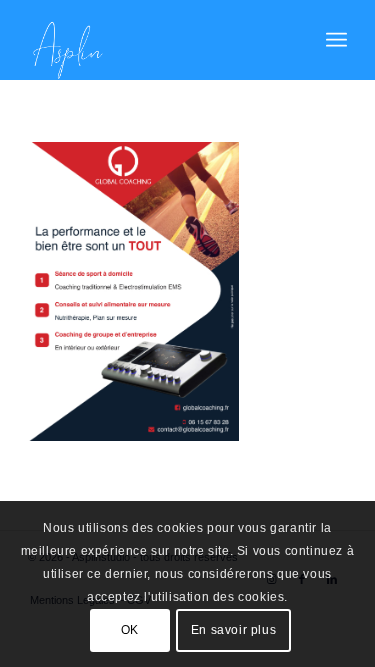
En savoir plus (233, 630)
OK (130, 630)
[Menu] (336, 40)
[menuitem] (336, 40)
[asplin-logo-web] (155, 40)
